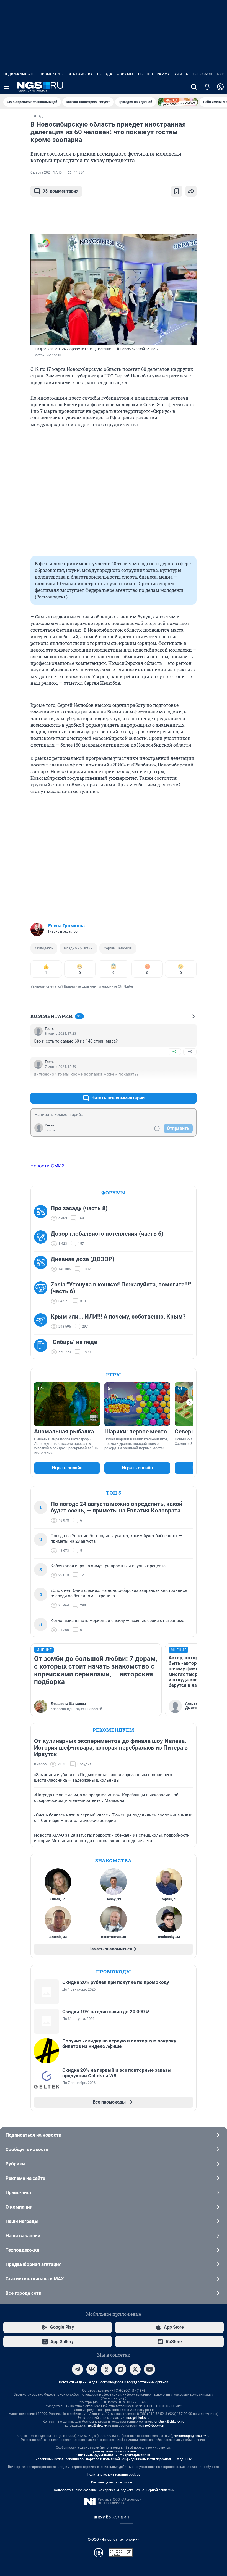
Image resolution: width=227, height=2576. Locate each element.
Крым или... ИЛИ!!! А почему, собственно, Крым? (118, 1317)
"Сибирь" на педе (74, 1342)
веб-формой (155, 2425)
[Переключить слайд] (190, 1402)
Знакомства (80, 74)
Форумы (125, 74)
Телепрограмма (154, 74)
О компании (19, 2207)
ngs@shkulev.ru (138, 2418)
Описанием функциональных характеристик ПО (114, 2455)
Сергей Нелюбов (118, 948)
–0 (190, 1051)
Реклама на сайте (25, 2178)
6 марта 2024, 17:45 (46, 172)
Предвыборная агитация (34, 2264)
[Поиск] (194, 87)
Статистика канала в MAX (35, 2279)
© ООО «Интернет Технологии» (114, 2539)
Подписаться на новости (33, 2135)
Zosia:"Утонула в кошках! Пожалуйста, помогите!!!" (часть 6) (121, 1288)
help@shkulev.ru (99, 2425)
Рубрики (15, 2164)
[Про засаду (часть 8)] (42, 1213)
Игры (114, 1374)
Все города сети (24, 2293)
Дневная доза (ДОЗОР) (82, 1259)
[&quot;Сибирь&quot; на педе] (42, 1347)
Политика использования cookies (114, 2475)
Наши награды (22, 2221)
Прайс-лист (19, 2192)
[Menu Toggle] (7, 87)
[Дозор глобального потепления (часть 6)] (42, 1239)
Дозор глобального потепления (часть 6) (107, 1234)
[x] (135, 2369)
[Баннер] (178, 102)
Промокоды (51, 74)
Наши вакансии (23, 2236)
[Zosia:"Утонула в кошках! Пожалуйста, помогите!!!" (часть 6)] (42, 1293)
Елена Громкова (66, 926)
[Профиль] (220, 87)
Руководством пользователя (114, 2451)
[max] (121, 2369)
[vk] (92, 2369)
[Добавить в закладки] (177, 191)
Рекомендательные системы (114, 2482)
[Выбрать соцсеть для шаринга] (191, 191)
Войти (50, 1130)
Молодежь (44, 948)
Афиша (181, 74)
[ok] (106, 2369)
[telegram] (78, 2369)
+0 (174, 1051)
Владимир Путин (78, 948)
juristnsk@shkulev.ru (169, 2422)
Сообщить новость (27, 2149)
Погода (105, 74)
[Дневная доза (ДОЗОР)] (42, 1264)
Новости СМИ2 (47, 1166)
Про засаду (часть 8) (79, 1208)
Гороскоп (203, 74)
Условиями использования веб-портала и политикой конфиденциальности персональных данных (114, 2459)
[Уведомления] (207, 87)
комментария (61, 191)
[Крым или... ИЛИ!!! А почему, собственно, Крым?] (42, 1322)
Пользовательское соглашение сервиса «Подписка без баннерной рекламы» (114, 2490)
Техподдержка (22, 2250)
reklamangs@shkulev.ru (192, 2436)
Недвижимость (19, 74)
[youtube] (149, 2369)
